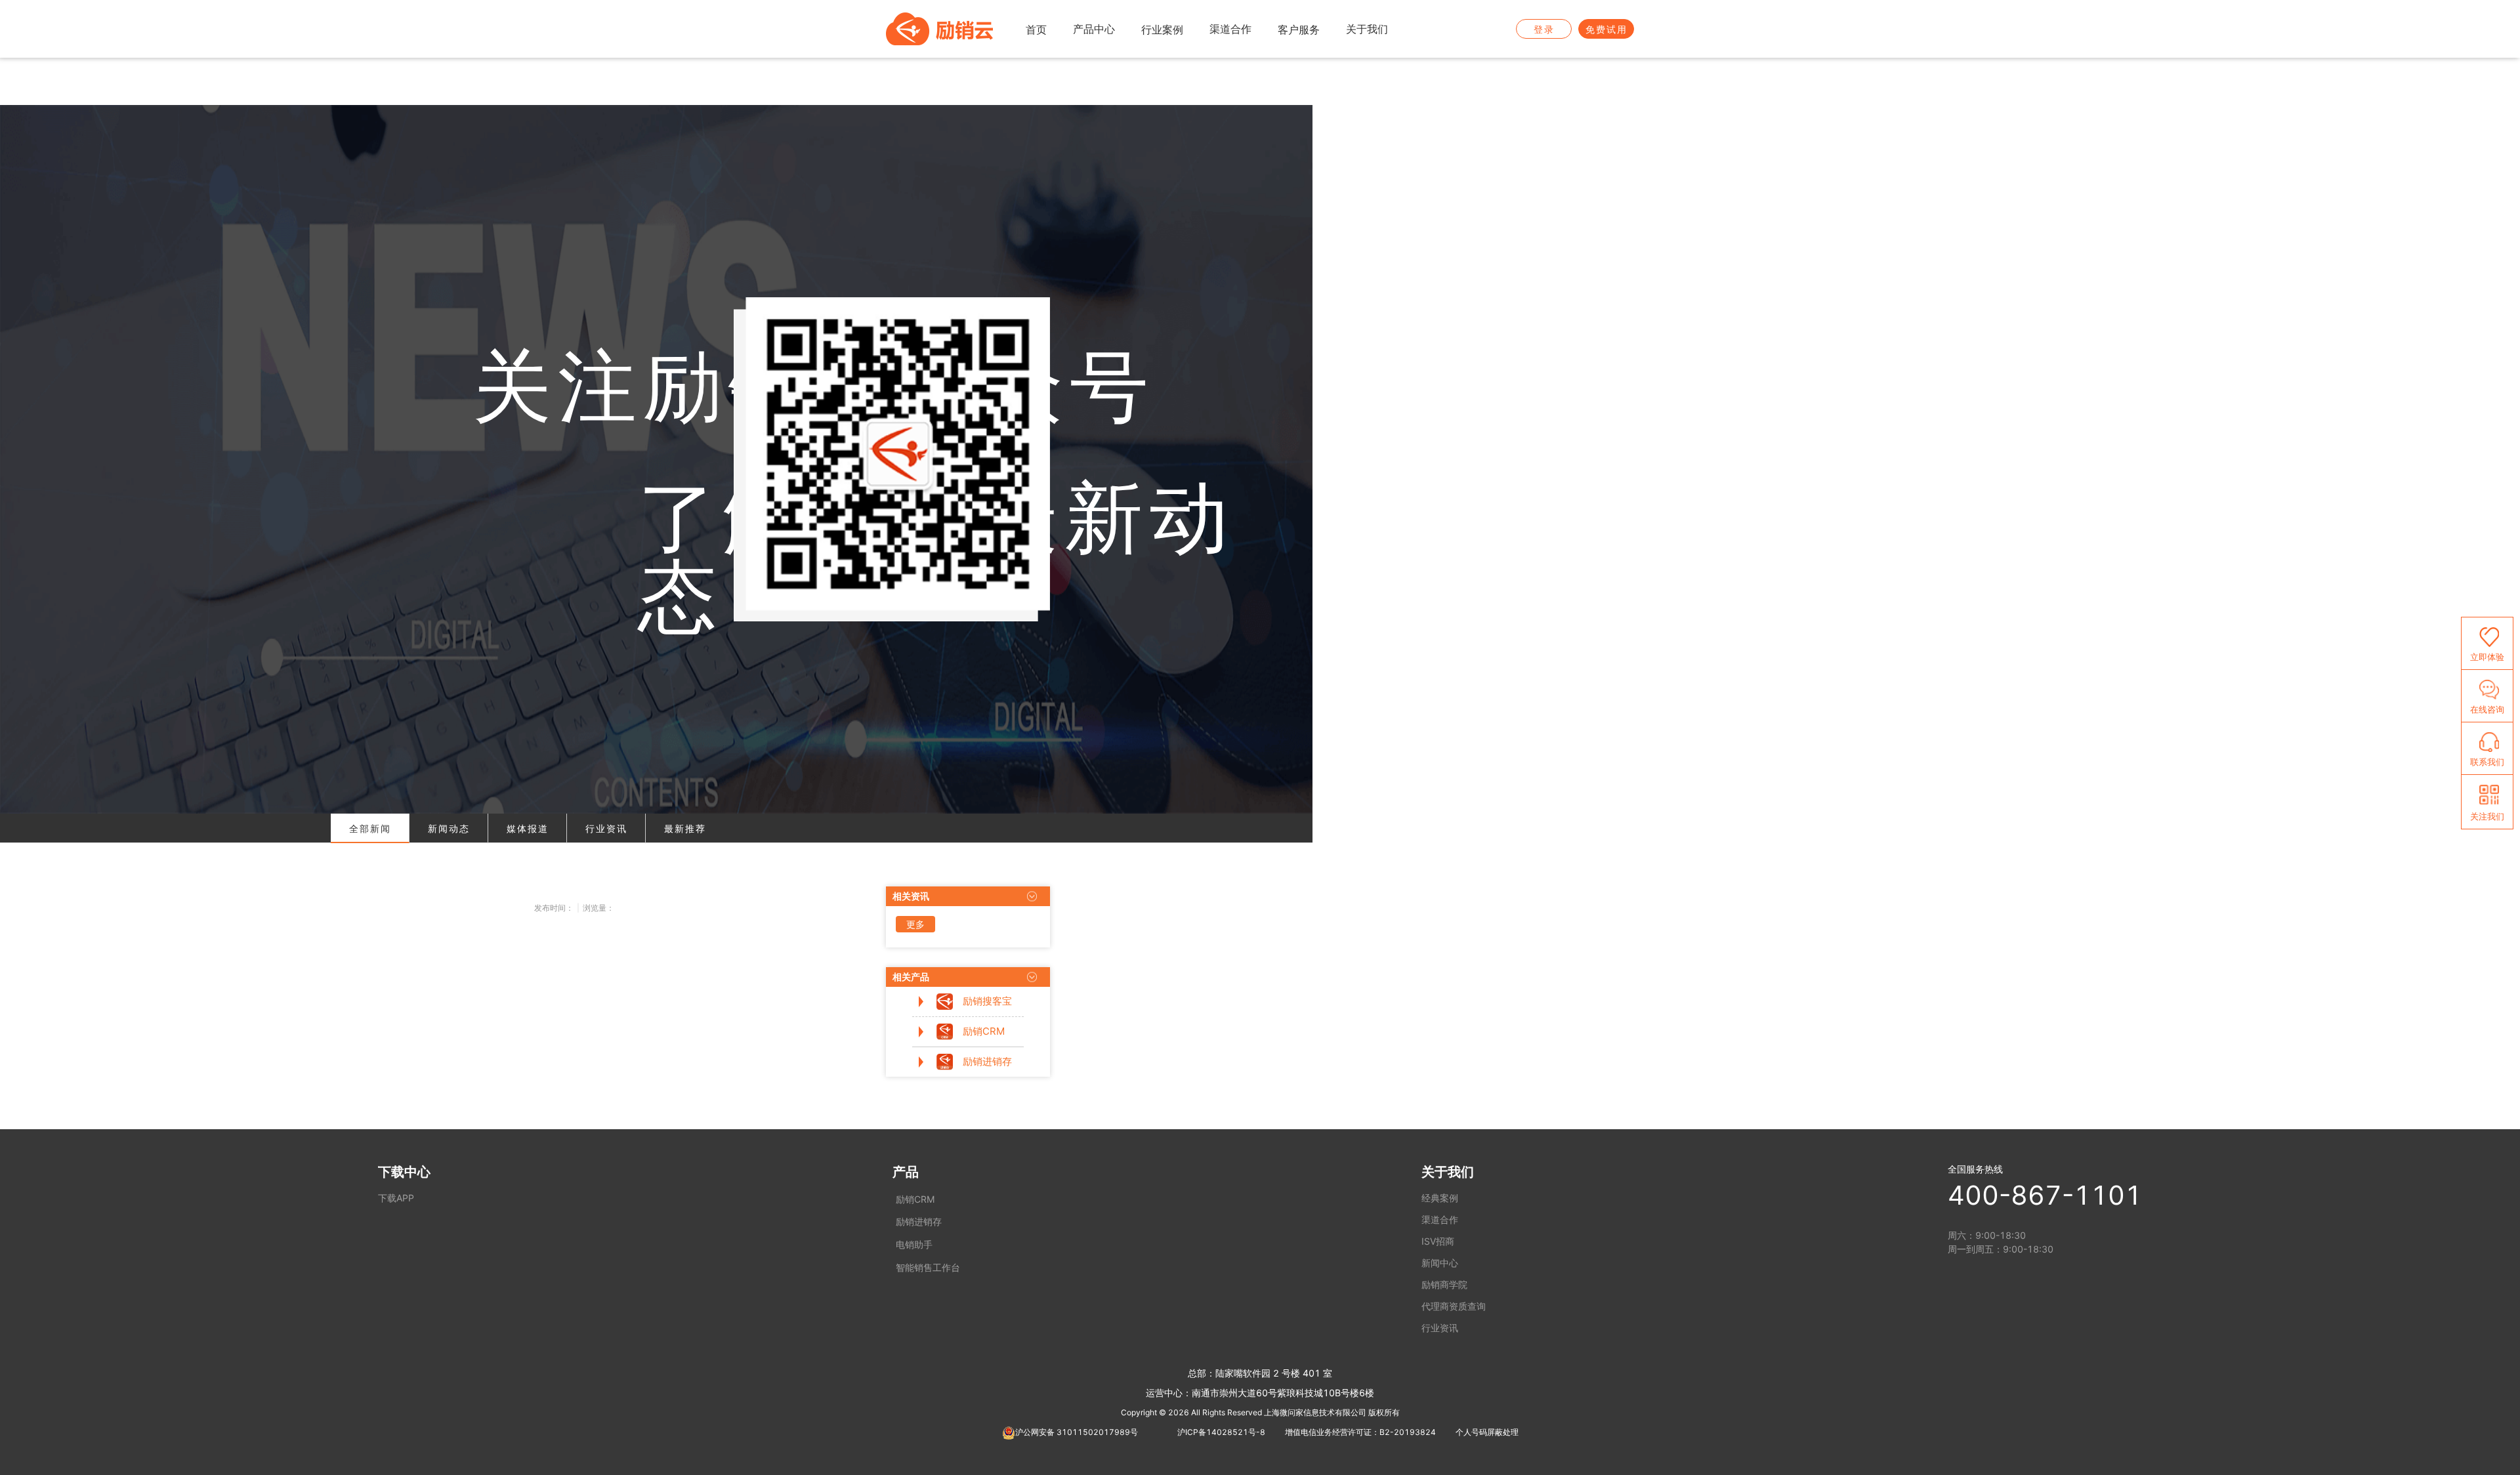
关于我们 (1448, 1172)
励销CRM (984, 1031)
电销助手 (914, 1244)
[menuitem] (1036, 30)
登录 (1544, 29)
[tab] (370, 828)
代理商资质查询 (1454, 1306)
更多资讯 (915, 925)
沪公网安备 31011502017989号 (1077, 1432)
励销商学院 (1444, 1284)
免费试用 (1606, 29)
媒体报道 (528, 828)
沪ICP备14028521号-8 (1221, 1432)
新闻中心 (1440, 1263)
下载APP (396, 1198)
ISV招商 (1438, 1241)
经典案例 (1440, 1198)
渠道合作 (1440, 1219)
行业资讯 (606, 828)
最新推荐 (685, 828)
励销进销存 (987, 1061)
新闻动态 (449, 828)
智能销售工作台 (928, 1267)
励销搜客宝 (987, 1001)
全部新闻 (370, 828)
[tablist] (656, 828)
